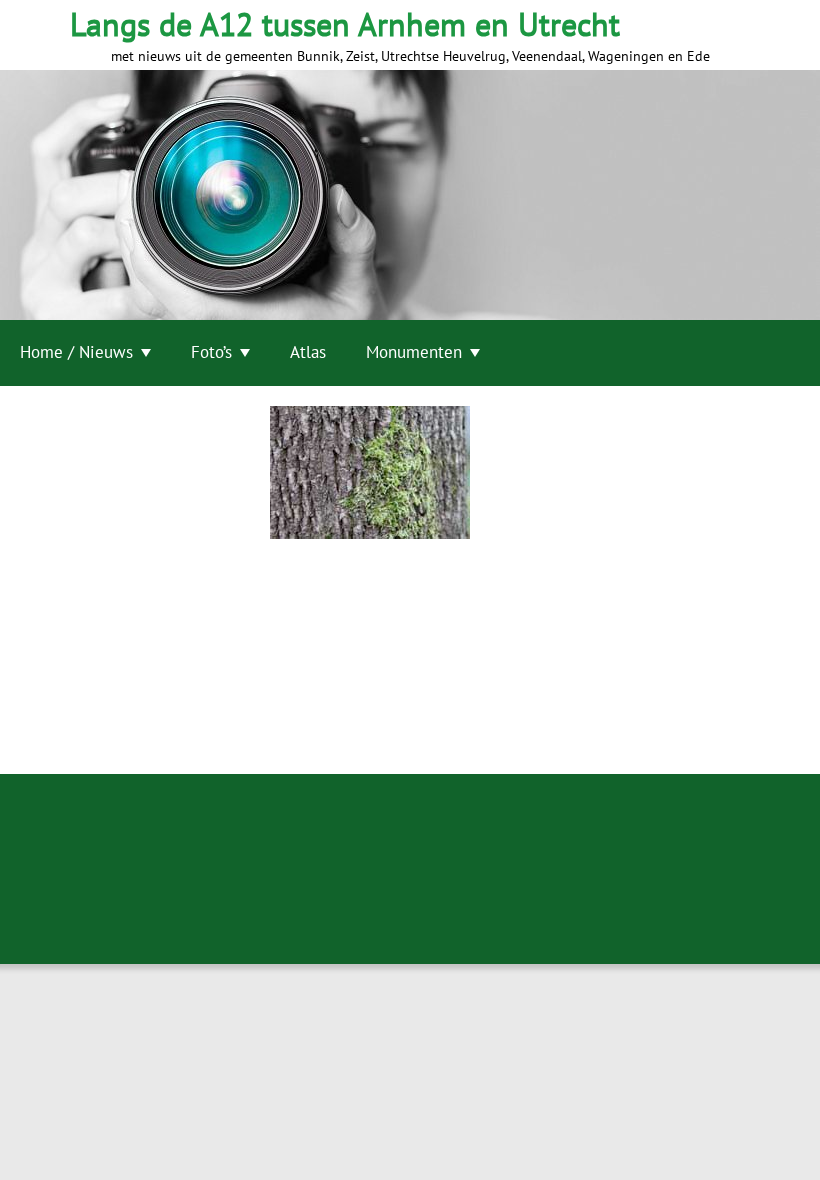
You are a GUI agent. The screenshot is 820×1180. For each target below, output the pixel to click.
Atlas (308, 352)
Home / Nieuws (76, 352)
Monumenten (414, 352)
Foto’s (211, 352)
